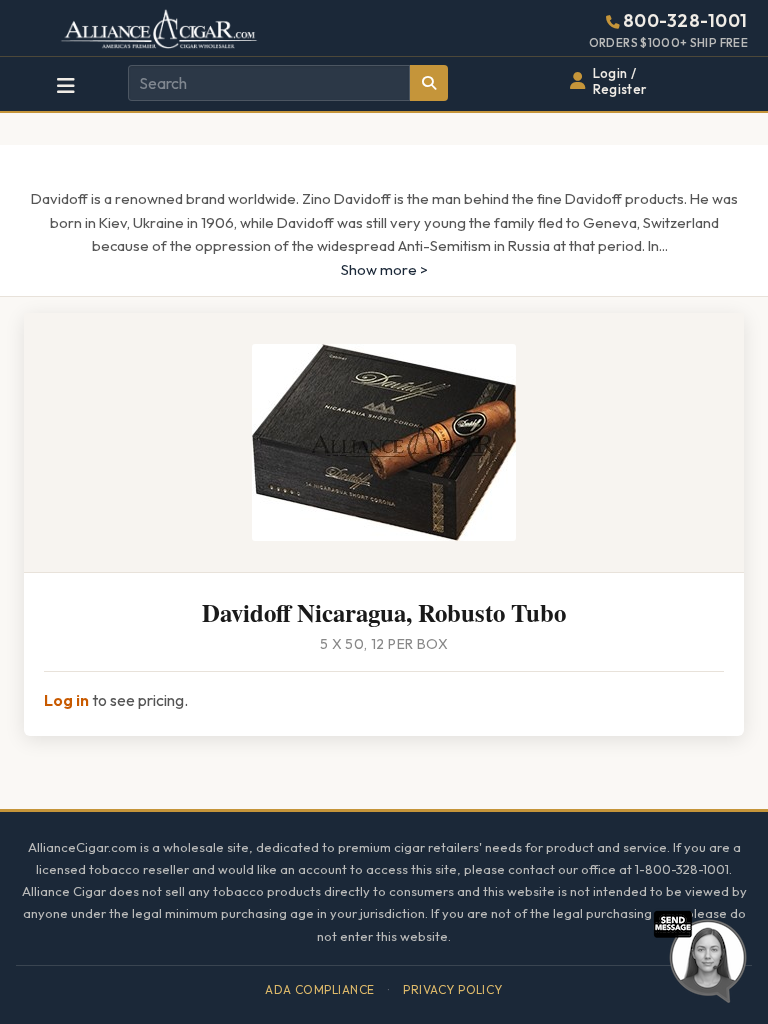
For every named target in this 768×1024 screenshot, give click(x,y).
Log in (66, 700)
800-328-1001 (685, 20)
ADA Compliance (320, 989)
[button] (700, 954)
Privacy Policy (453, 989)
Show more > (384, 269)
